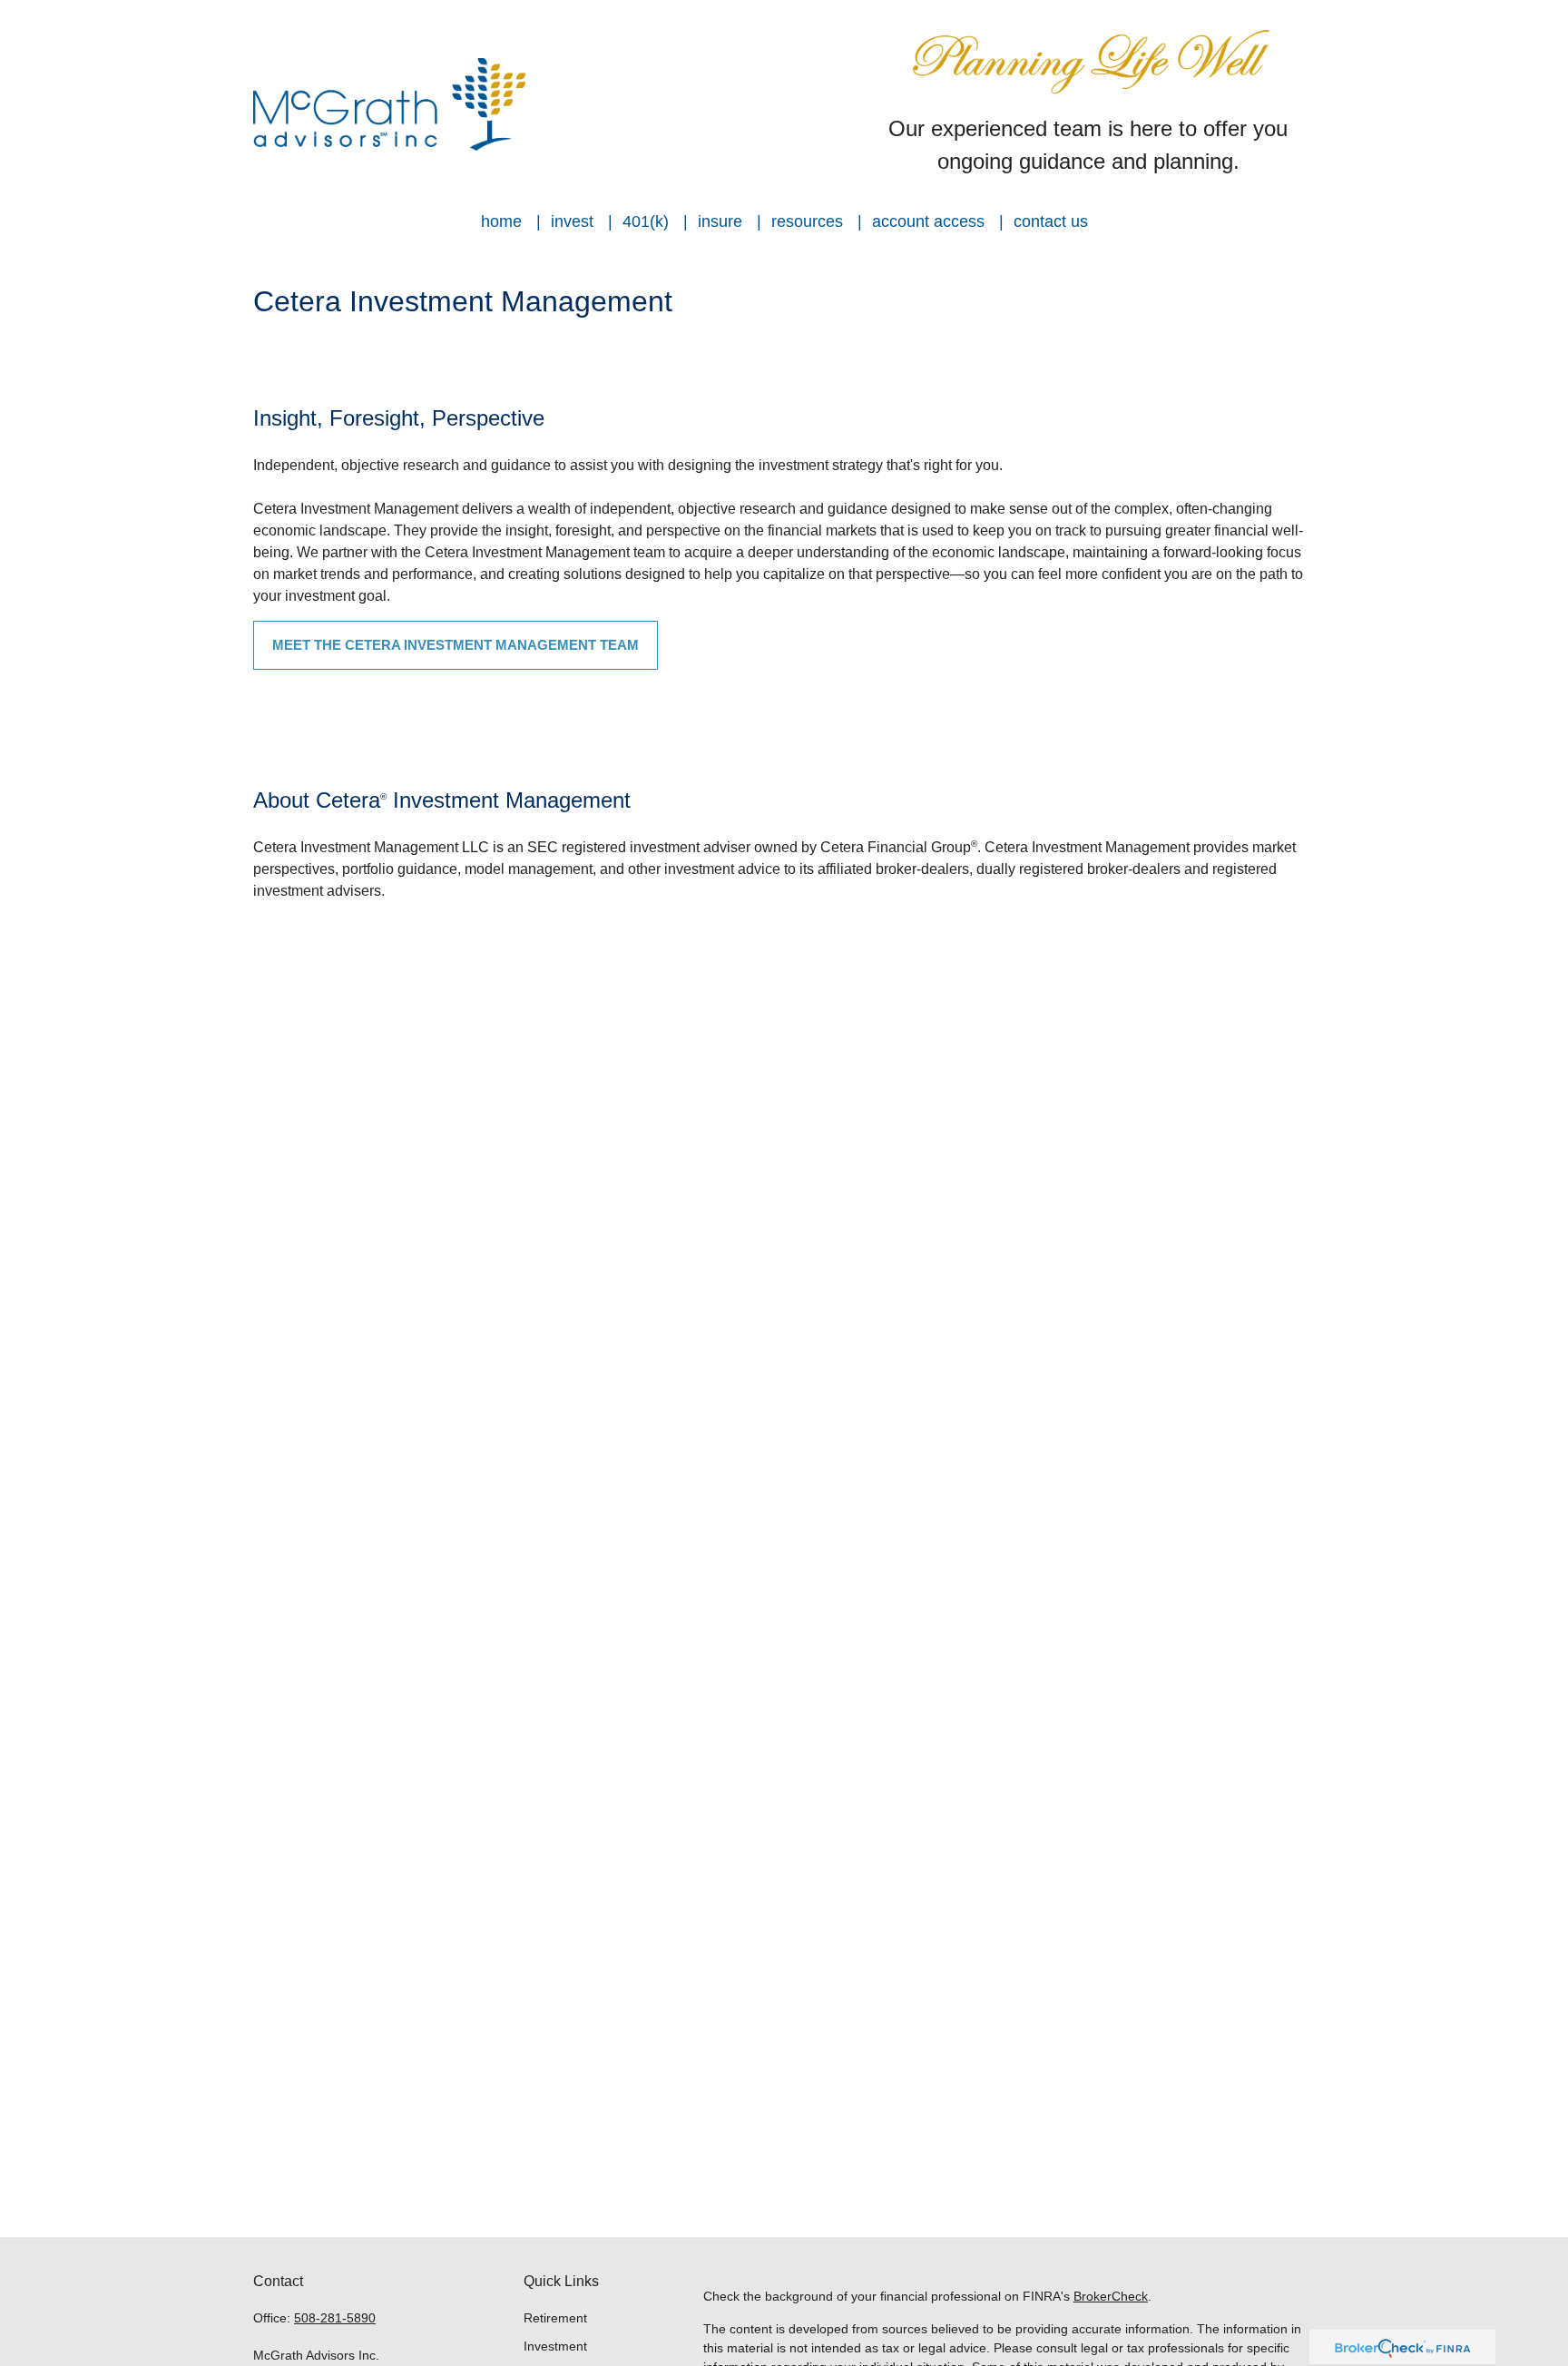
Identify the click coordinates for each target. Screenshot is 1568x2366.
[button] (501, 221)
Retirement (555, 2318)
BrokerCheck (1111, 2296)
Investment (555, 2346)
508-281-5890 (335, 2318)
